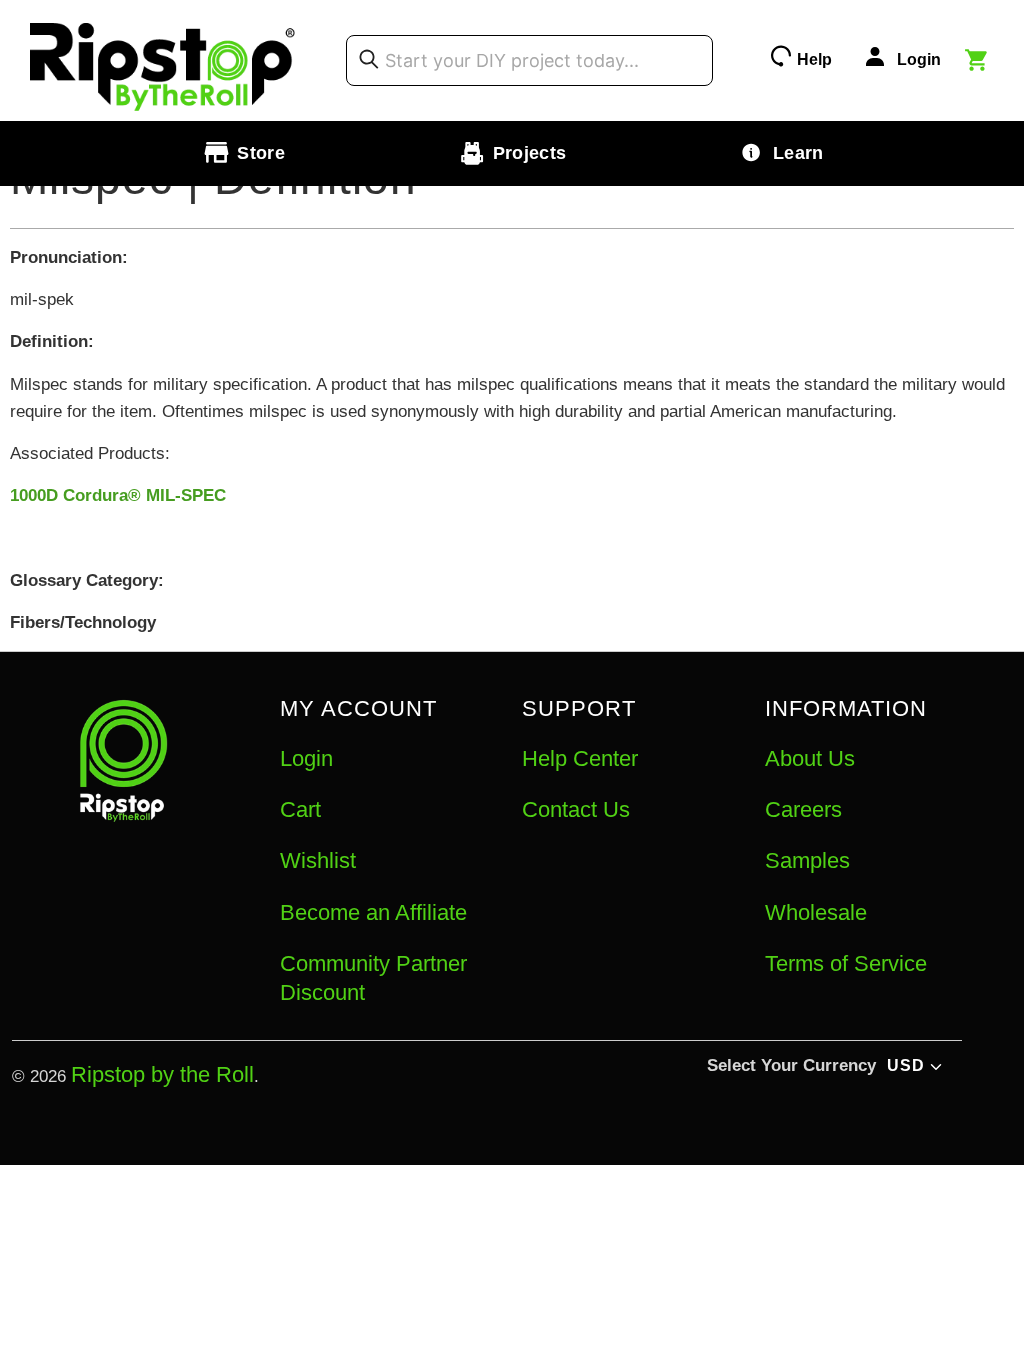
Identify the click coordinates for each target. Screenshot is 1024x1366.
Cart (300, 809)
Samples (807, 860)
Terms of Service (846, 963)
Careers (803, 809)
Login (306, 758)
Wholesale (816, 912)
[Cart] (979, 63)
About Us (810, 758)
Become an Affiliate (373, 912)
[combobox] (529, 60)
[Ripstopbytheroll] (163, 60)
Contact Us (576, 809)
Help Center (580, 758)
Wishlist (318, 860)
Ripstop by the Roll (162, 1074)
